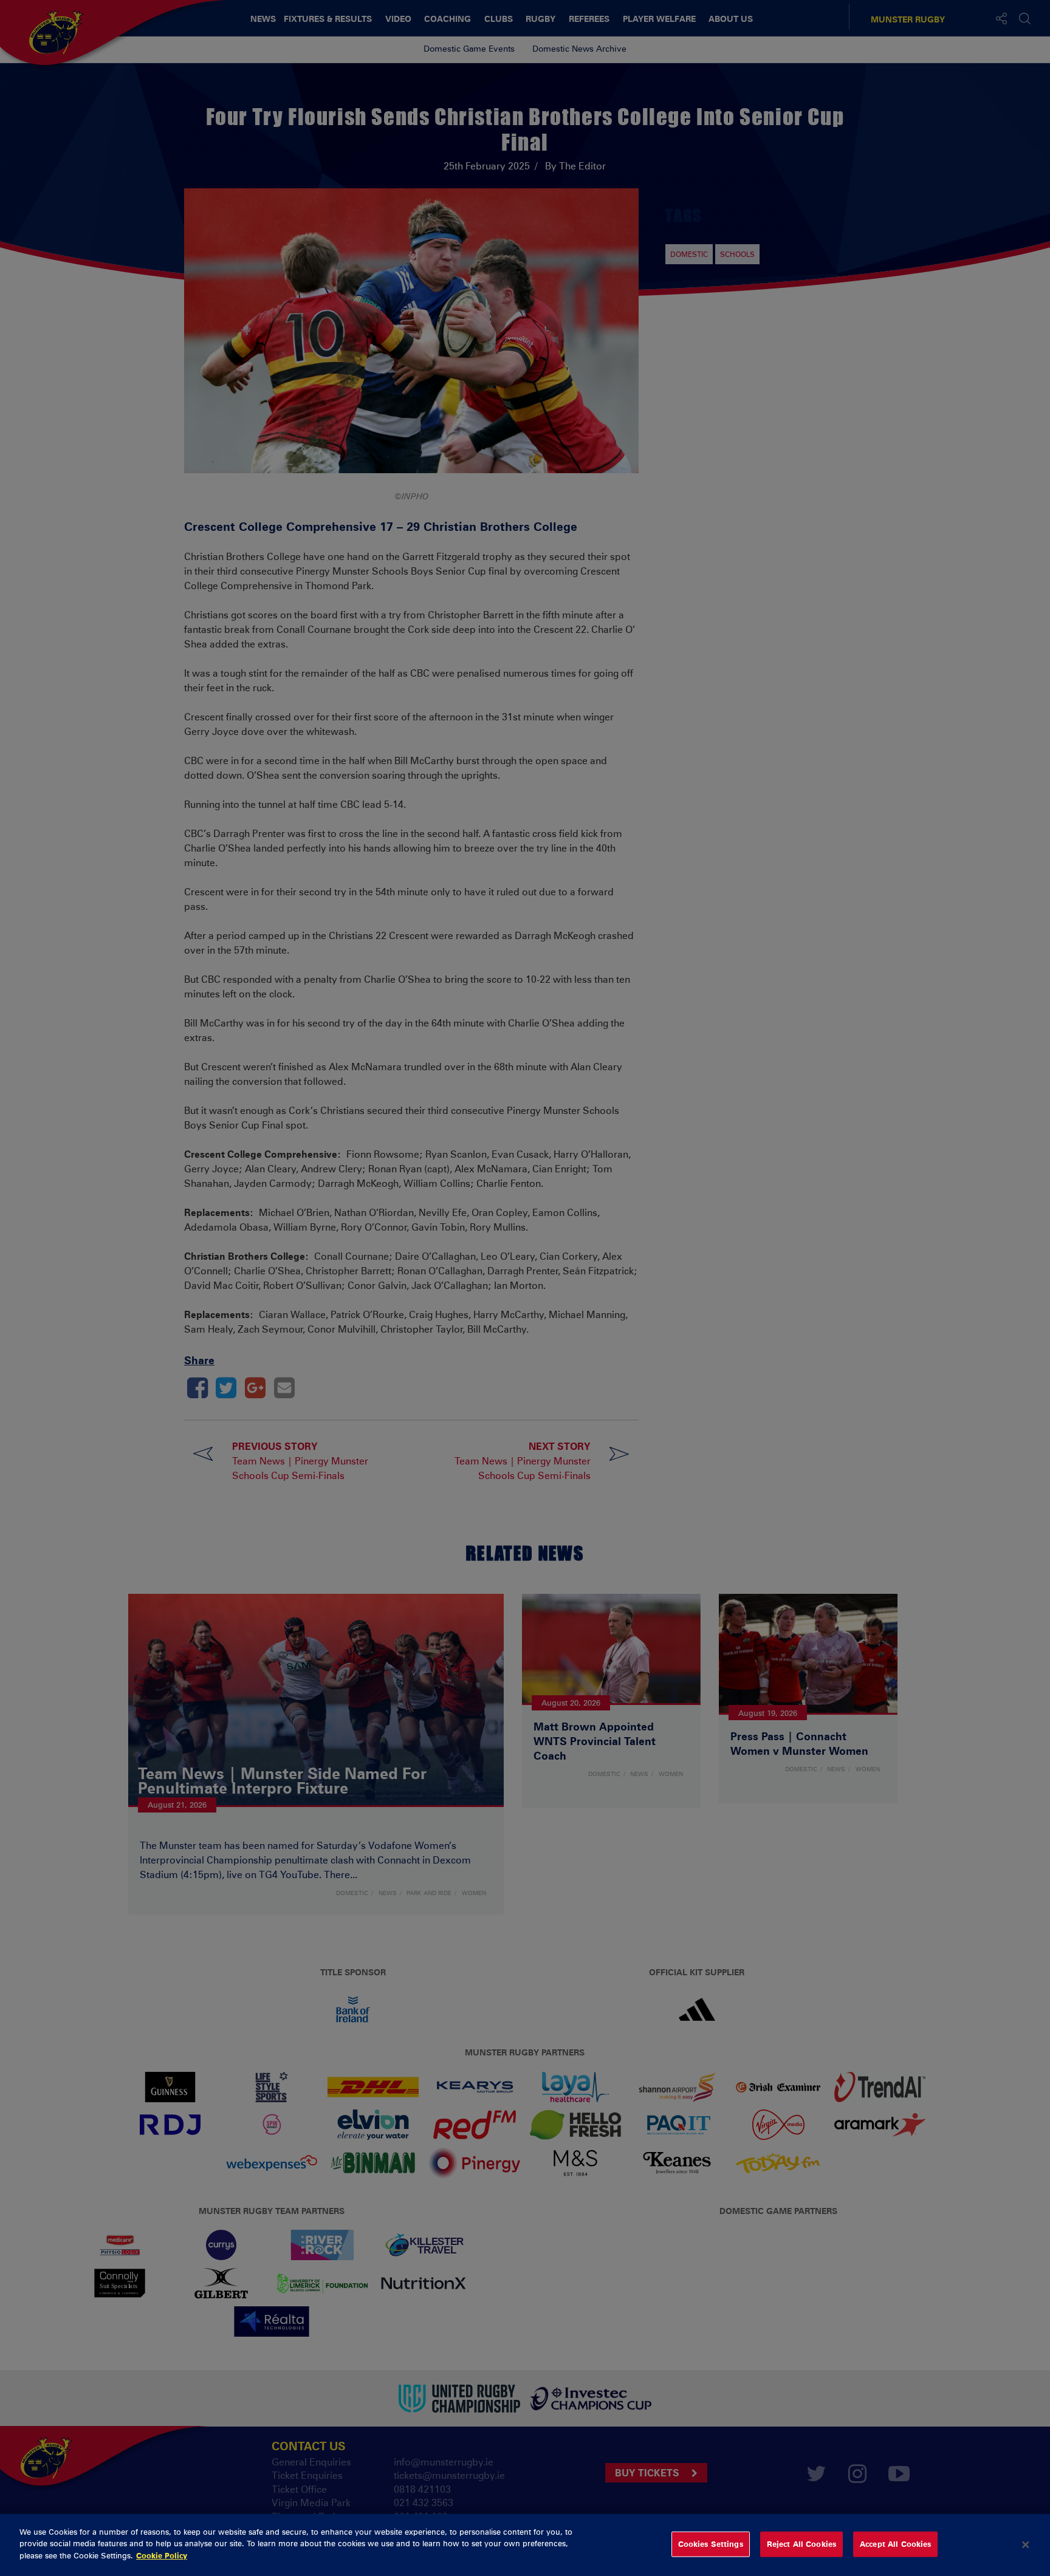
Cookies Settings (711, 2544)
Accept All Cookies (895, 2544)
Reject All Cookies (801, 2544)
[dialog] (525, 2545)
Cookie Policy (162, 2555)
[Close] (1026, 2545)
